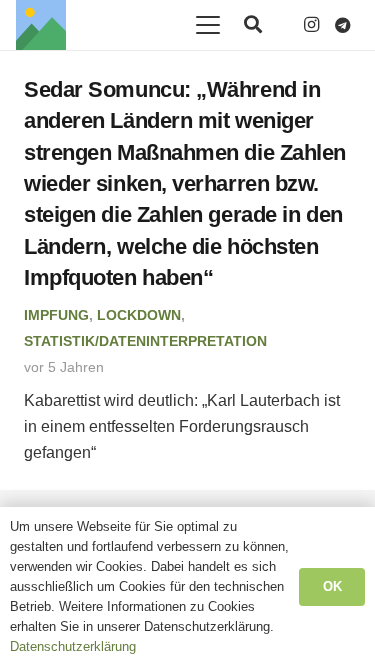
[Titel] (41, 25)
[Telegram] (343, 25)
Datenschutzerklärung (73, 646)
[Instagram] (311, 25)
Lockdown (139, 315)
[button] (208, 25)
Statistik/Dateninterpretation (145, 341)
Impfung (56, 315)
